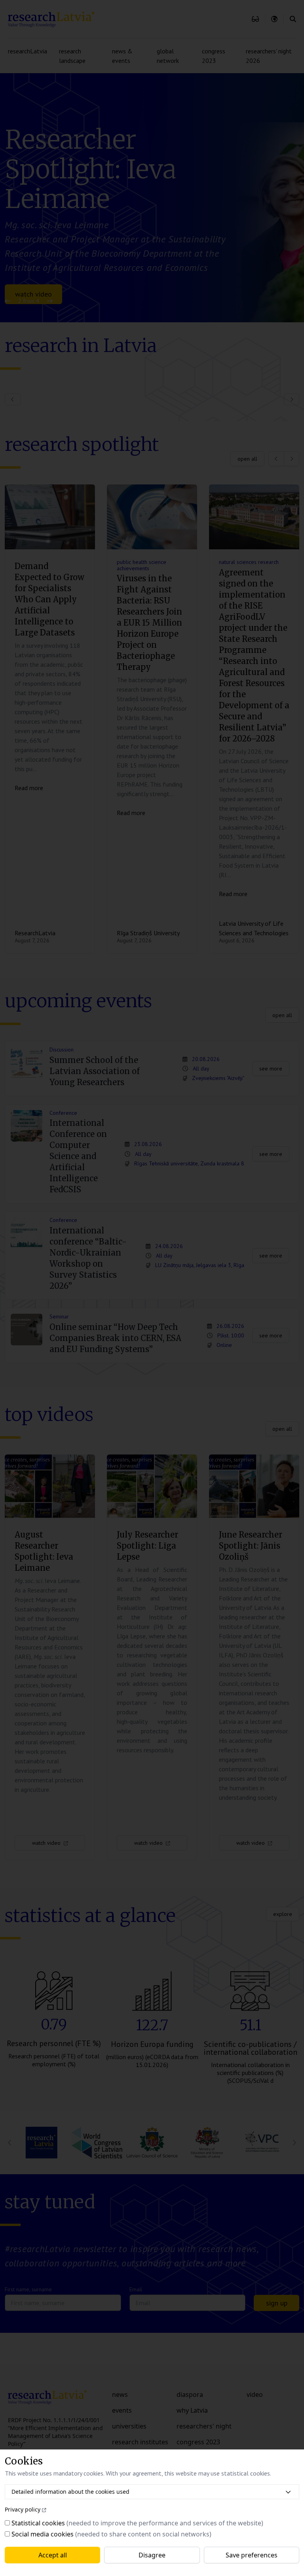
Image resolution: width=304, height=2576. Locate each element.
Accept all (53, 2555)
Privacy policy (23, 2509)
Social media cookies (43, 2534)
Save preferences (252, 2555)
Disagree (152, 2555)
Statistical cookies (38, 2523)
